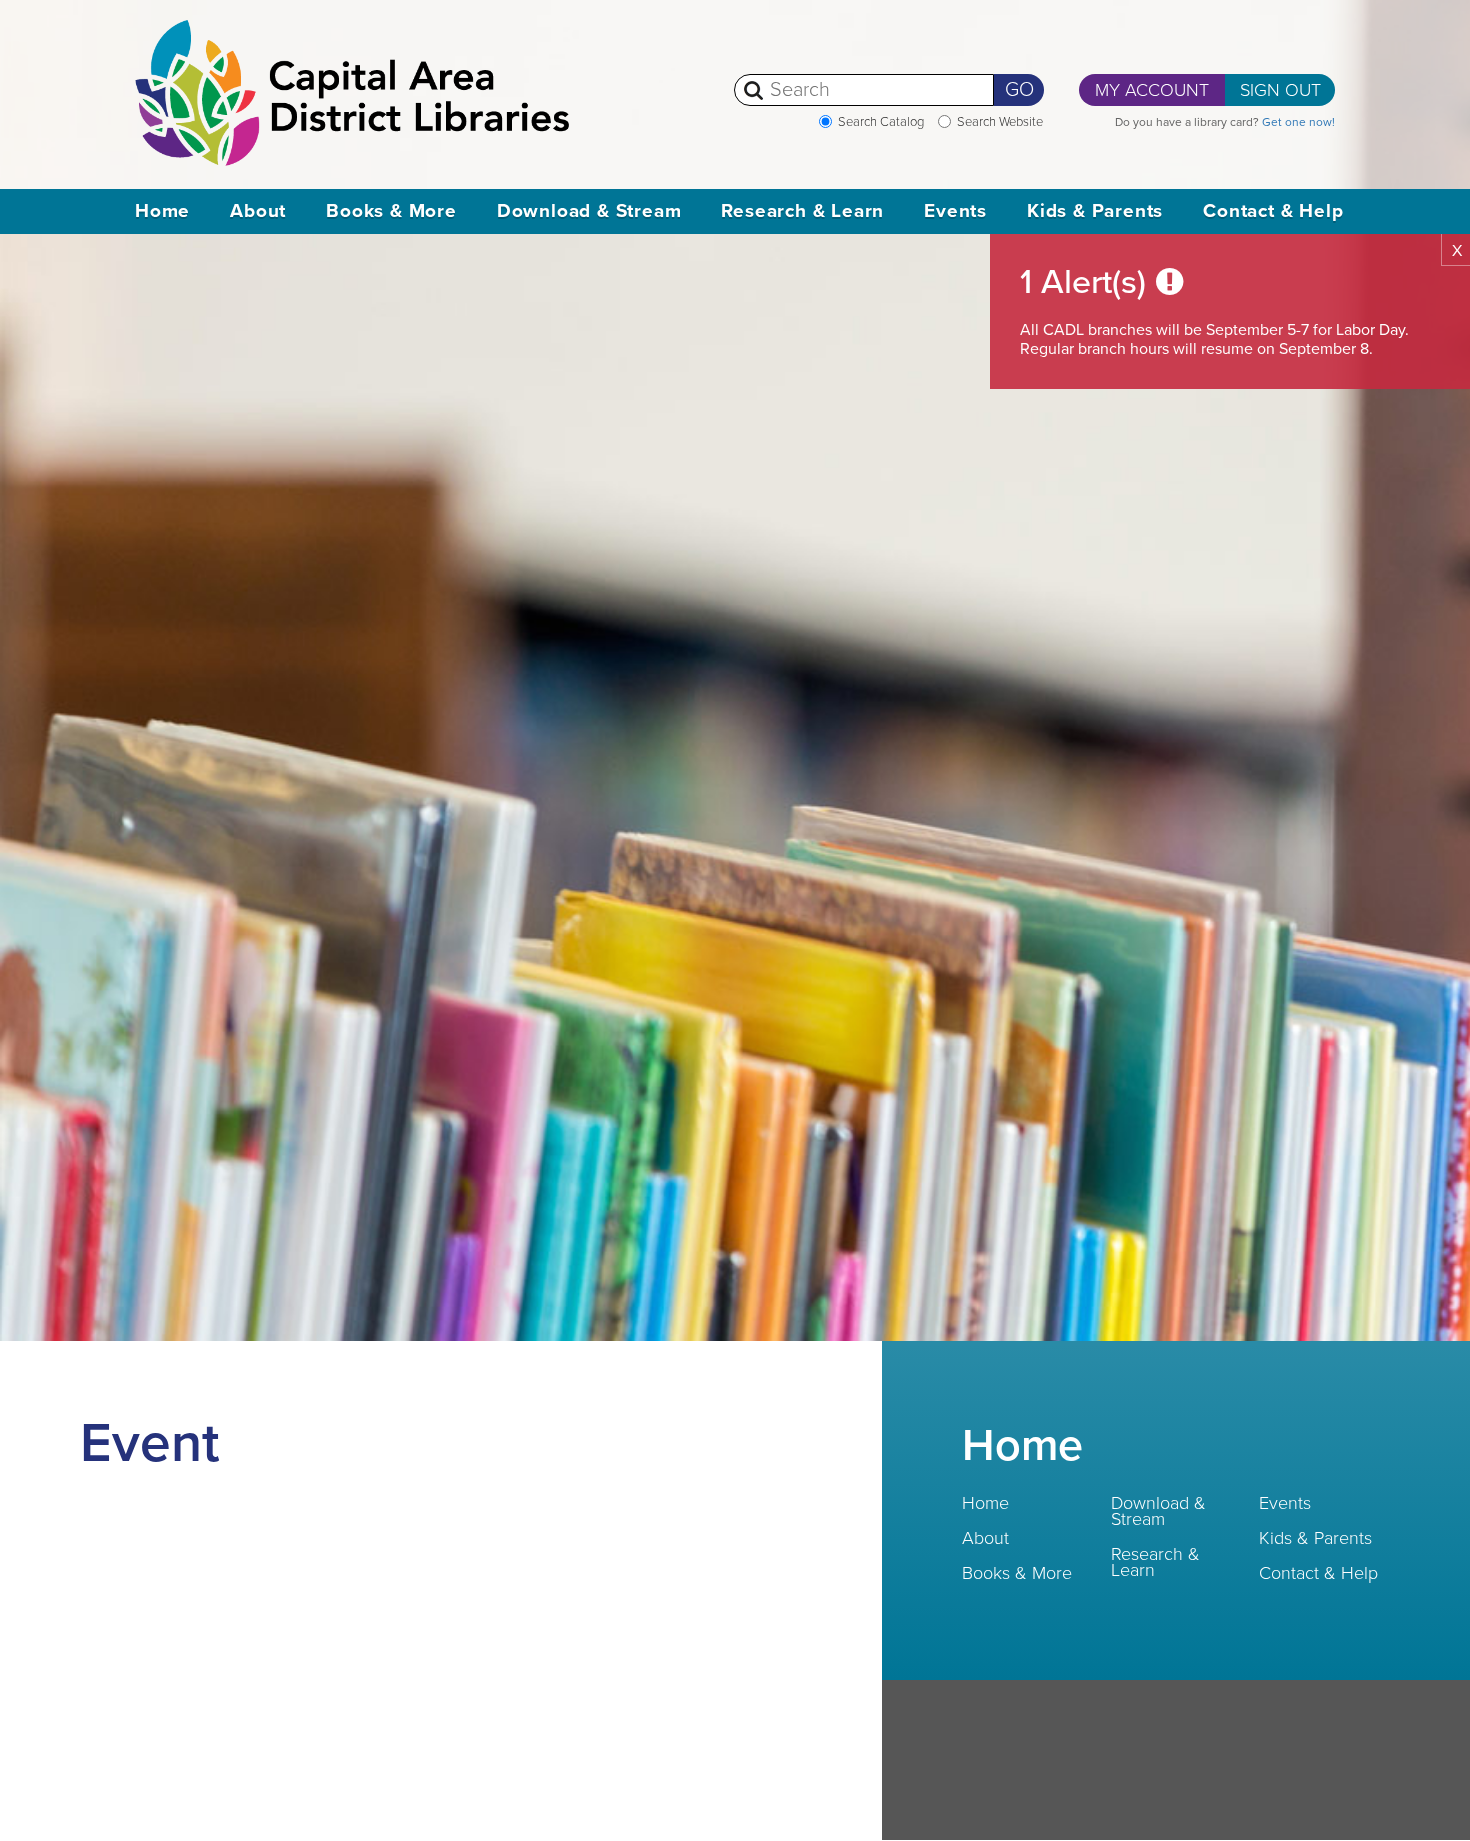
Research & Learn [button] (802, 211)
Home (162, 211)
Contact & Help (1318, 1573)
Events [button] (955, 211)
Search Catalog (881, 122)
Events (1285, 1503)
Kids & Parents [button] (1095, 211)
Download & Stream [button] (589, 211)
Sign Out (1280, 90)
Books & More (1017, 1573)
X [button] (1457, 251)
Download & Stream (1158, 1511)
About (985, 1538)
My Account (1152, 90)
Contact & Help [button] (1273, 211)
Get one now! (1298, 122)
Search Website (1000, 122)
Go (1019, 90)
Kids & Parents (1315, 1538)
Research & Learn (1155, 1562)
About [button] (258, 211)
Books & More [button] (391, 211)
